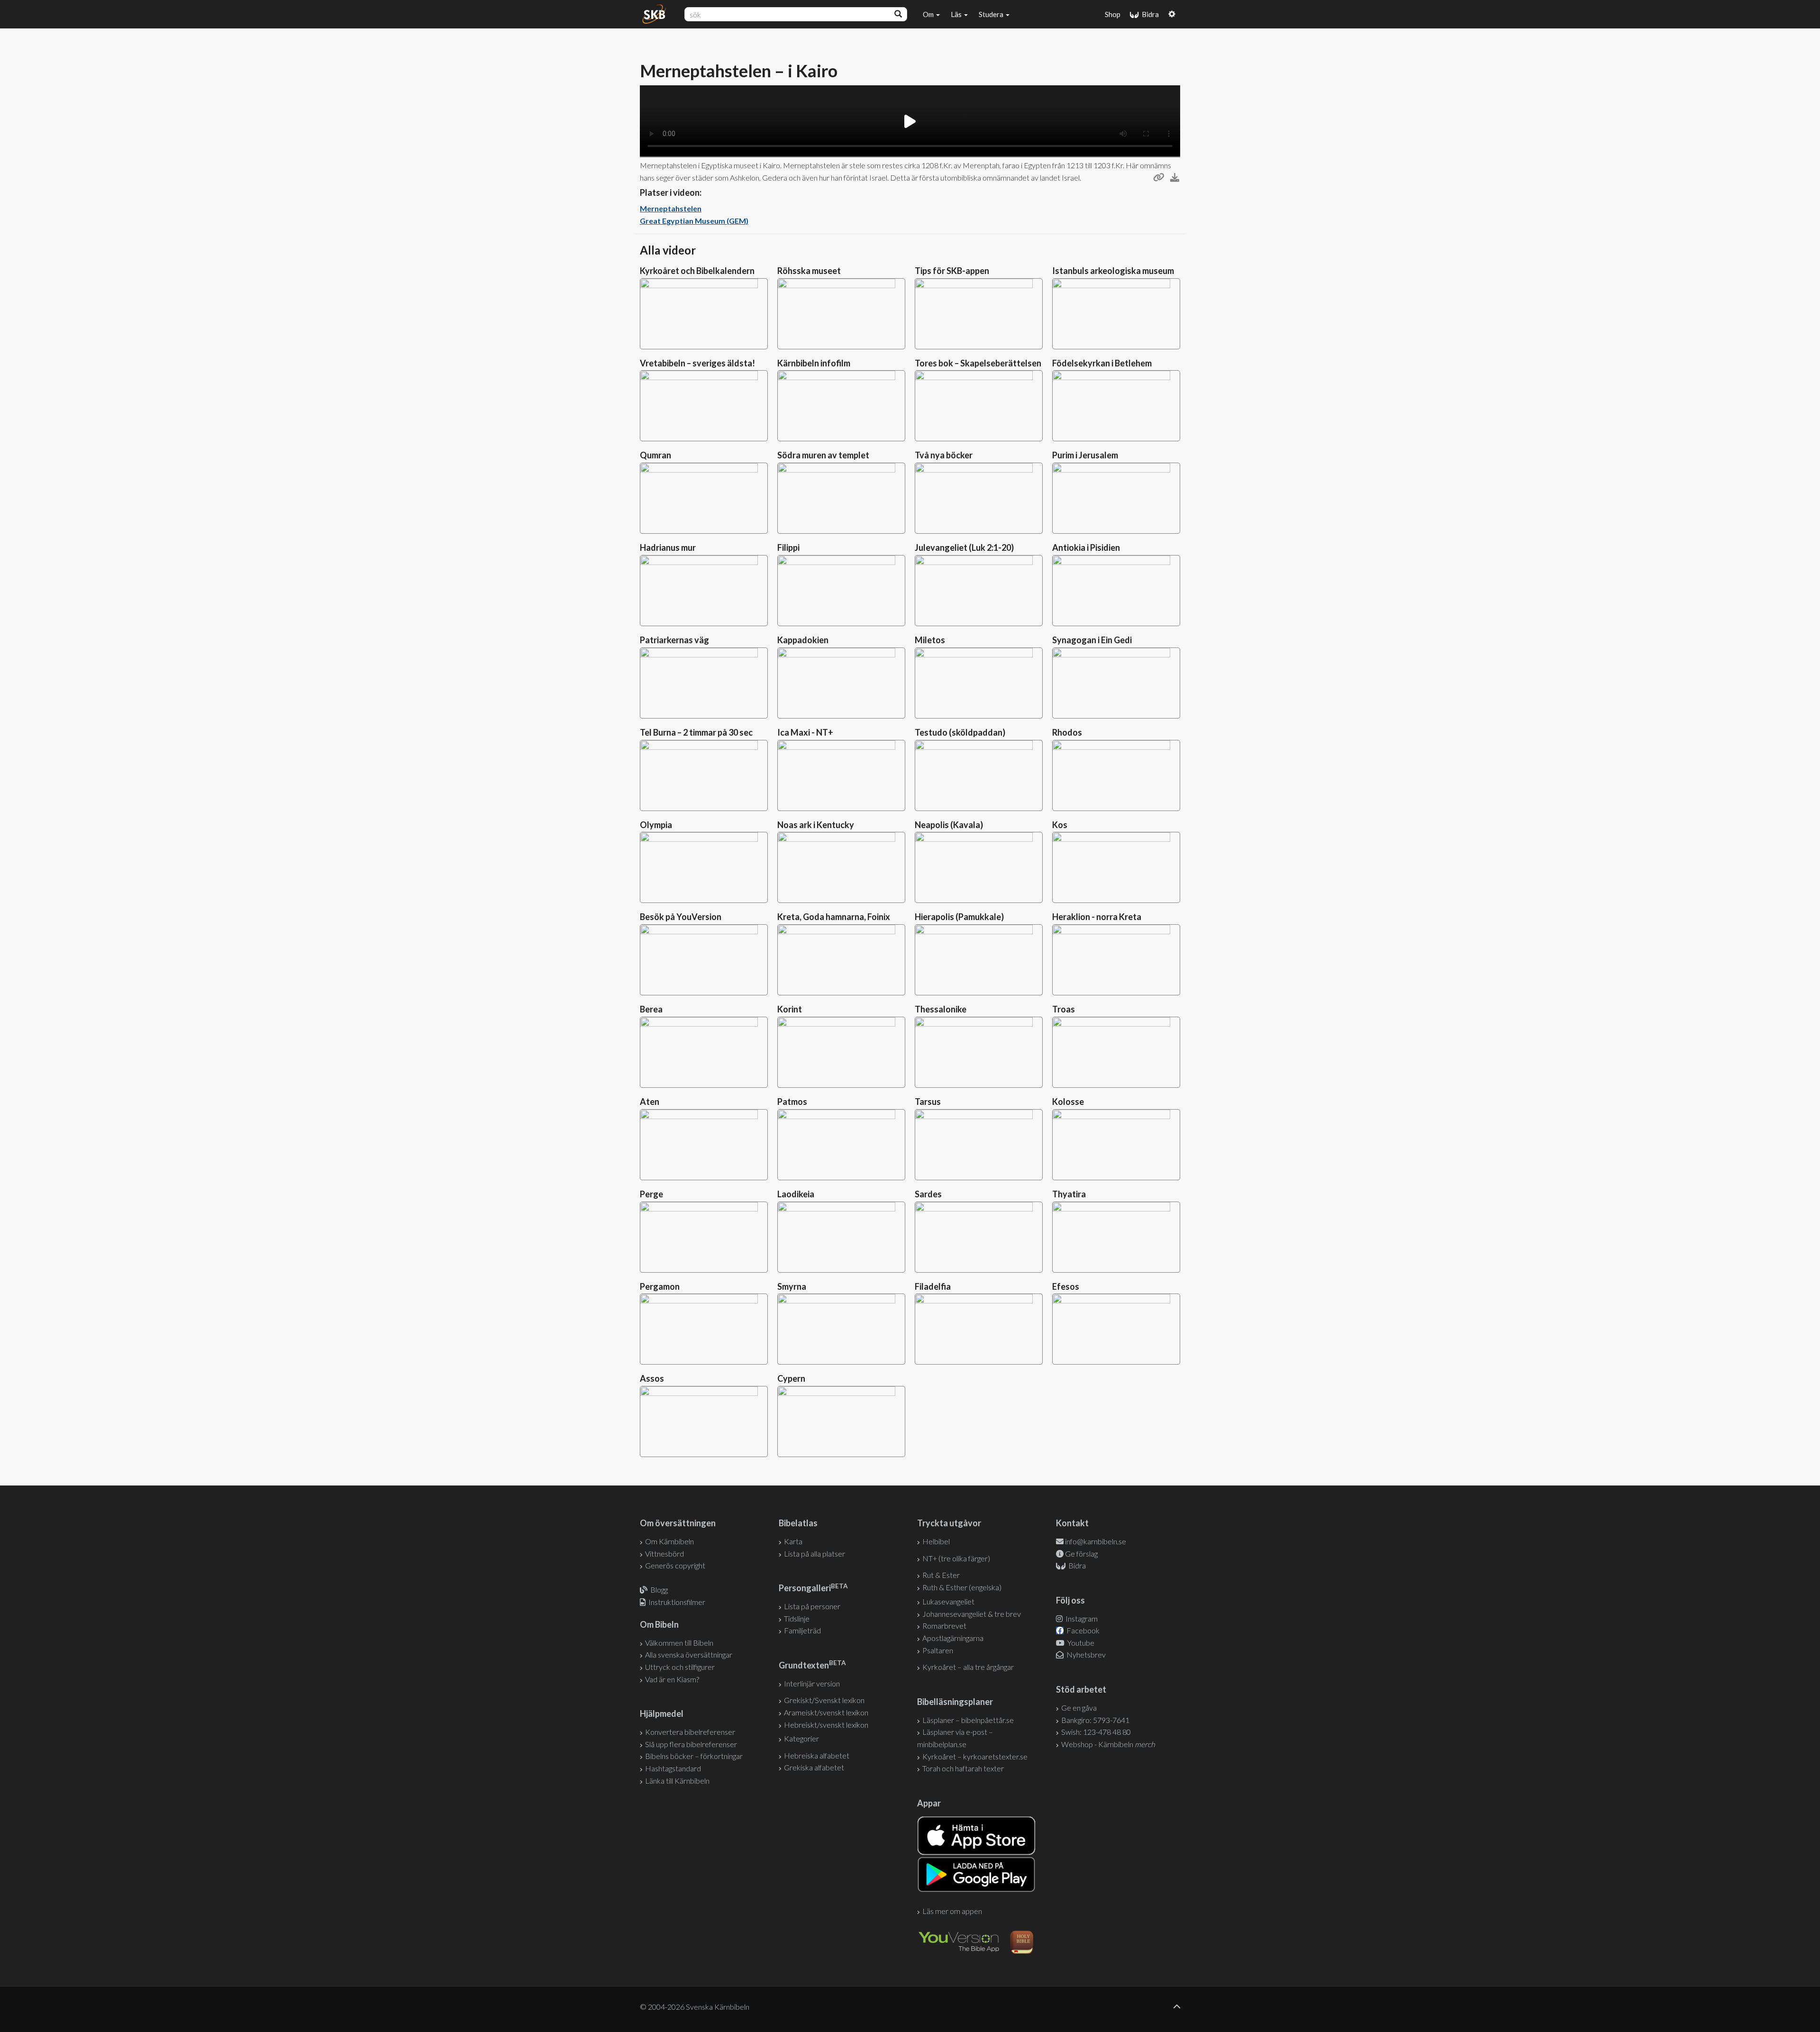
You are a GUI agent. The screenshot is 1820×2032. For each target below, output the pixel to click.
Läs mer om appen (952, 1911)
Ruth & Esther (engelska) (962, 1587)
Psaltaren (938, 1650)
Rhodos (1067, 732)
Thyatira (1069, 1194)
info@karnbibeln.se (1096, 1541)
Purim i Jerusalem (1085, 455)
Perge (651, 1194)
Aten (650, 1102)
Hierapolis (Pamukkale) (959, 917)
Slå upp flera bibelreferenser (691, 1744)
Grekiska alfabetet (814, 1767)
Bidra (1149, 14)
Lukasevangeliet (948, 1601)
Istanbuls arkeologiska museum (1113, 271)
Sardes (928, 1194)
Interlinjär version (812, 1683)
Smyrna (792, 1286)
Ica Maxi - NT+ (805, 732)
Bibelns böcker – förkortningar (694, 1756)
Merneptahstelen (671, 208)
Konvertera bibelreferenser (690, 1732)
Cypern (791, 1378)
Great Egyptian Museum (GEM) (694, 221)
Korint (790, 1009)
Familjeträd (802, 1630)
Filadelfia (933, 1286)
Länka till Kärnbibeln (677, 1781)
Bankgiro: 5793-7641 (1095, 1720)
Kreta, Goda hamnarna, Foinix (834, 917)
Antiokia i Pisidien (1086, 547)
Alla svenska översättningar (689, 1654)
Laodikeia (796, 1194)
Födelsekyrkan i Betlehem (1102, 363)
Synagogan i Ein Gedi (1092, 640)
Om (929, 14)
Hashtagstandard (673, 1768)
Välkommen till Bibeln (679, 1643)
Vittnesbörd (664, 1554)
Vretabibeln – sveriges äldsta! (697, 363)
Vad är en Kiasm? (672, 1679)
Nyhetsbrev (1085, 1654)
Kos (1060, 825)
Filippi (788, 547)
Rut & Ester (941, 1575)
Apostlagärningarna (953, 1638)
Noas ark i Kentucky (816, 825)
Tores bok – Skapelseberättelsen (978, 363)
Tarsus (928, 1102)
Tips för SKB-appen (952, 271)
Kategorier (801, 1738)
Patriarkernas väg (674, 640)
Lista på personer (812, 1606)
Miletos (930, 640)
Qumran (655, 455)
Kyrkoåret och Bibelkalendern (697, 271)
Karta (793, 1541)
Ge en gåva (1079, 1708)
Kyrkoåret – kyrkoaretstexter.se (975, 1756)
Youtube (1080, 1643)
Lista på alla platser (814, 1554)
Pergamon (660, 1286)
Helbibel (936, 1541)
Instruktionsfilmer (677, 1602)
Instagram (1081, 1618)
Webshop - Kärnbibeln (1108, 1744)
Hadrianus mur (668, 547)
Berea (651, 1009)
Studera (992, 14)
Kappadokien (803, 640)
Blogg (659, 1590)
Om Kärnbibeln (669, 1541)
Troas (1064, 1009)
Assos (652, 1378)
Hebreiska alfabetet (817, 1755)
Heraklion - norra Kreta (1097, 917)
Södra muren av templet (823, 455)
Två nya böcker (944, 455)
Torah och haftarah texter (963, 1768)
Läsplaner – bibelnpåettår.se (968, 1720)
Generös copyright (675, 1565)
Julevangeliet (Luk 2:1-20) (964, 547)
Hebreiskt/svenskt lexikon (826, 1725)
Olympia (656, 825)
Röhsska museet (809, 271)
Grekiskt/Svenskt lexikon (824, 1700)
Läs (957, 14)
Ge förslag (1081, 1554)
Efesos (1066, 1286)
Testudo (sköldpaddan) (960, 732)
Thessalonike (941, 1009)
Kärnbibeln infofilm (814, 363)
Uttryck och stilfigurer (680, 1667)
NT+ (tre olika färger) (956, 1558)
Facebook (1082, 1630)
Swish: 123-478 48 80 (1096, 1732)
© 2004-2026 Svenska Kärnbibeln (695, 2007)
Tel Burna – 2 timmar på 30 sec (696, 732)
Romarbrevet (944, 1626)
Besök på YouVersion (681, 917)
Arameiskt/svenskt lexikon (826, 1712)
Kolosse (1068, 1102)
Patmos (792, 1102)
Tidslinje (797, 1618)
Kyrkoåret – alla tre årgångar (968, 1667)
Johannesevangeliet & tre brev (972, 1614)
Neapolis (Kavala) (949, 825)
